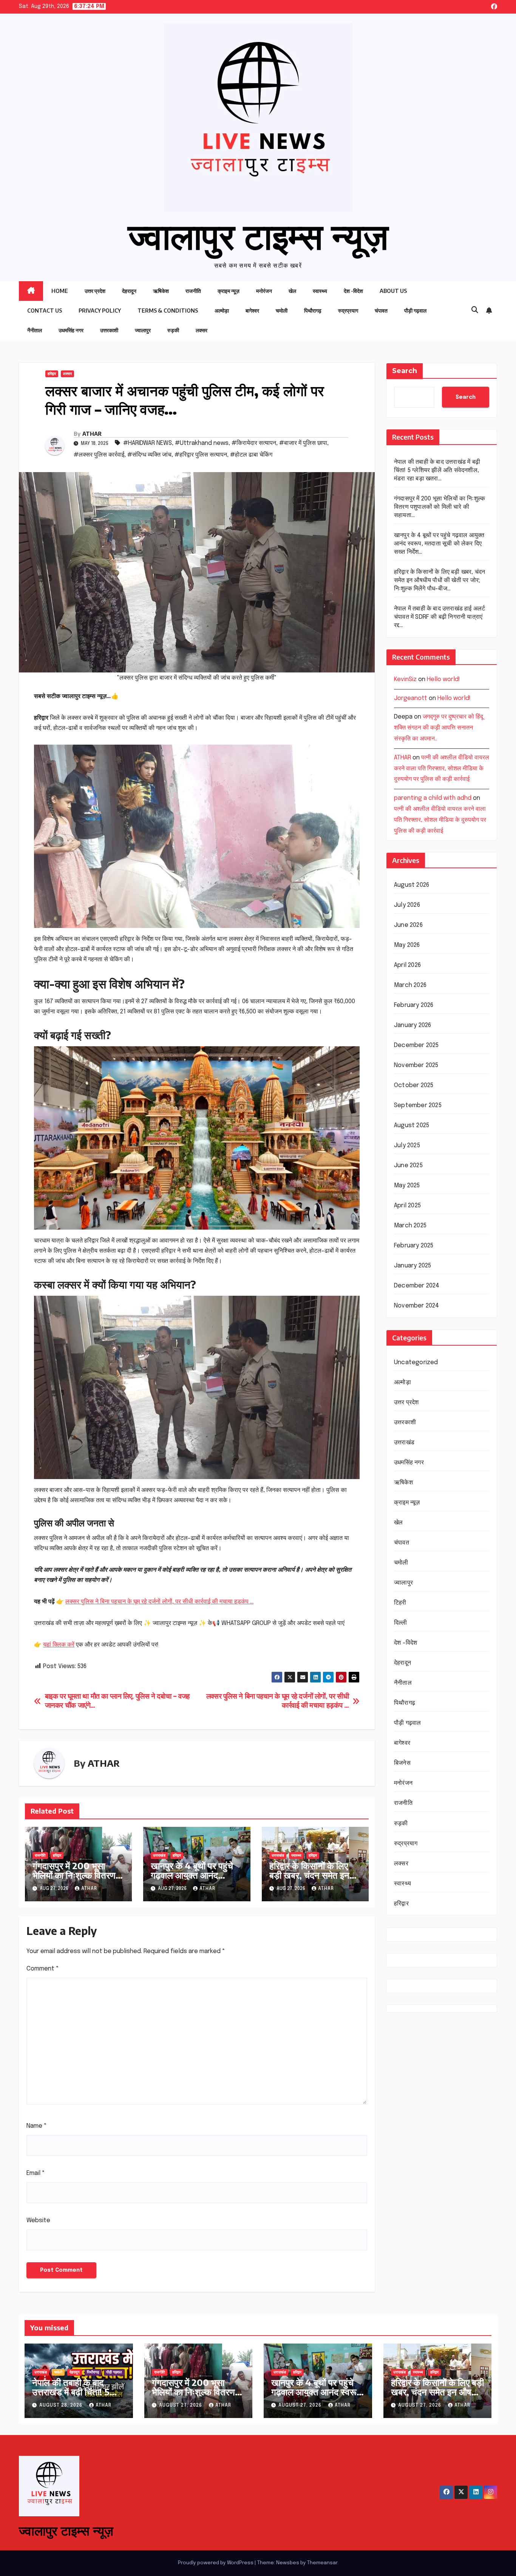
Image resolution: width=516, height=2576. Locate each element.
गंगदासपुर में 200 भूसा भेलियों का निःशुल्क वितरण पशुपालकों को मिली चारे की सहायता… (74, 1880)
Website (38, 2221)
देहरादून (129, 291)
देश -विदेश (353, 291)
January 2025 (412, 1266)
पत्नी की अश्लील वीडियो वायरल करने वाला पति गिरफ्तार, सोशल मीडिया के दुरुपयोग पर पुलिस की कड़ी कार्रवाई (442, 769)
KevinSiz (405, 679)
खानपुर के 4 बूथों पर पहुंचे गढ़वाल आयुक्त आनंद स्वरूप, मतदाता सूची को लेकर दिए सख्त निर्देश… (192, 1880)
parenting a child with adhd (433, 798)
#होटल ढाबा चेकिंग (251, 455)
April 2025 (407, 1206)
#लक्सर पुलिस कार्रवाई (99, 455)
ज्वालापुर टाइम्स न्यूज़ (258, 235)
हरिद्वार (52, 374)
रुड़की (173, 330)
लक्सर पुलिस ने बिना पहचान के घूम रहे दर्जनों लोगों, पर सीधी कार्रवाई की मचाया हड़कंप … (159, 1602)
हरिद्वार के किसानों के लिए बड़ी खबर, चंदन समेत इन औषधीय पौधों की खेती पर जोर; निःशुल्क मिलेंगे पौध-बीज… (440, 580)
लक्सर (202, 330)
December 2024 (417, 1286)
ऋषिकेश (161, 291)
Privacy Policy (100, 311)
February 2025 (414, 1246)
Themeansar (322, 2563)
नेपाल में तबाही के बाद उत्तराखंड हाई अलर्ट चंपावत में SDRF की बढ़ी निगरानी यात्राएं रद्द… (440, 617)
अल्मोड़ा (222, 311)
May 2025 (407, 1186)
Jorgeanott (411, 698)
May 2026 (407, 946)
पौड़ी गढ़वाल (415, 311)
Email (36, 2173)
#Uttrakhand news (202, 443)
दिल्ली (401, 1623)
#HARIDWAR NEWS (148, 443)
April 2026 (407, 966)
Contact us (45, 311)
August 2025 (412, 1126)
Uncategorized (416, 1363)
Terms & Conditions (168, 311)
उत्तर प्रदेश (95, 291)
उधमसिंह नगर (71, 330)
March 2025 (410, 1226)
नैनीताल (35, 330)
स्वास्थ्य (320, 291)
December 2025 (416, 1046)
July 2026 (407, 905)
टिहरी (400, 1603)
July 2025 (407, 1146)
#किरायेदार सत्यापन (254, 443)
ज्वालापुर (143, 330)
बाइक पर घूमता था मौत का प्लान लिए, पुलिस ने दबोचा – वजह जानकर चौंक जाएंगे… (117, 1701)
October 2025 (414, 1086)
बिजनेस (402, 1764)
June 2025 (408, 1166)
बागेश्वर (252, 311)
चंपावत (381, 311)
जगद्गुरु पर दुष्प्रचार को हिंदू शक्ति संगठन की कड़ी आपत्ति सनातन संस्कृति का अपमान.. (439, 728)
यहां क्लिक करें (59, 1645)
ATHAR (92, 434)
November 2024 (417, 1306)
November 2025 (416, 1066)
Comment (43, 1969)
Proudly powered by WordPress (216, 2563)
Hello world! (443, 679)
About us (393, 291)
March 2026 (410, 986)
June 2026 (408, 926)
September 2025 (418, 1106)
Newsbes (288, 2563)
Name (37, 2126)
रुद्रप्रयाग (348, 311)
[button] (475, 310)
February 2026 (414, 1006)
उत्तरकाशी (109, 330)
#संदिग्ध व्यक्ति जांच (149, 455)
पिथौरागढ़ (313, 311)
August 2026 (412, 885)
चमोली (282, 311)
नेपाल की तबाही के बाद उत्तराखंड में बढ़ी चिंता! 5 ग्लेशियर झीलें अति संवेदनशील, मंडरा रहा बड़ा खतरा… (437, 470)
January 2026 (412, 1026)
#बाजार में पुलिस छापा (303, 443)
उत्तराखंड (159, 1856)
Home (60, 291)
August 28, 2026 (62, 2406)
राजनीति (193, 291)
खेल (292, 291)
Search (405, 371)
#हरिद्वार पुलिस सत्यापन (201, 455)
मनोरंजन (264, 291)
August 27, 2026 (181, 2406)
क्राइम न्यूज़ (229, 291)
